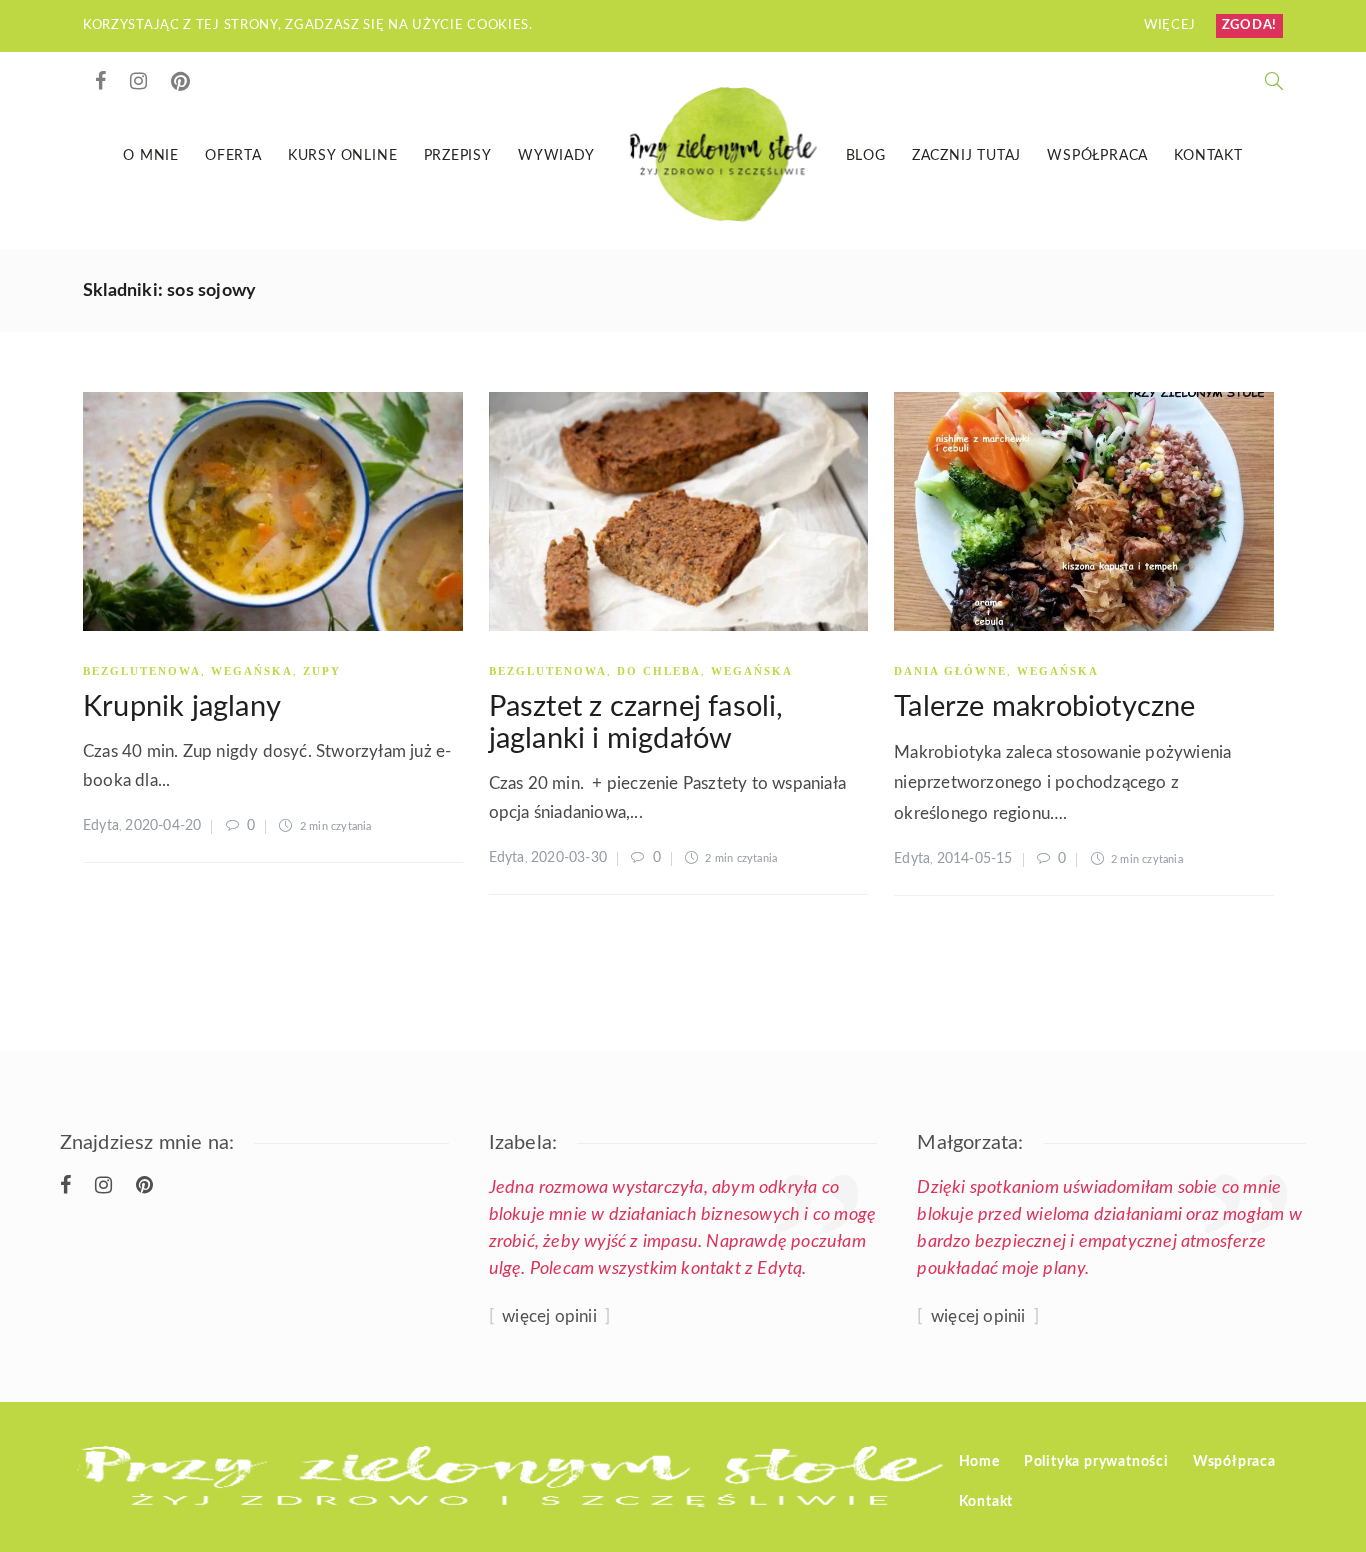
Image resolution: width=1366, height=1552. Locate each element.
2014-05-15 (975, 859)
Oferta (233, 156)
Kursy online (343, 156)
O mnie (151, 156)
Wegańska (252, 671)
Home (979, 1462)
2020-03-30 (569, 858)
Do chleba (659, 671)
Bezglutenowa (142, 671)
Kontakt (1208, 156)
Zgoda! (1249, 25)
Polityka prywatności (1096, 1462)
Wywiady (556, 156)
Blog (866, 156)
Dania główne (950, 671)
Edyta (101, 826)
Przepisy (458, 156)
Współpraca (1097, 156)
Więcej (1172, 25)
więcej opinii (549, 1316)
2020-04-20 (163, 826)
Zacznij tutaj (966, 156)
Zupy (322, 671)
